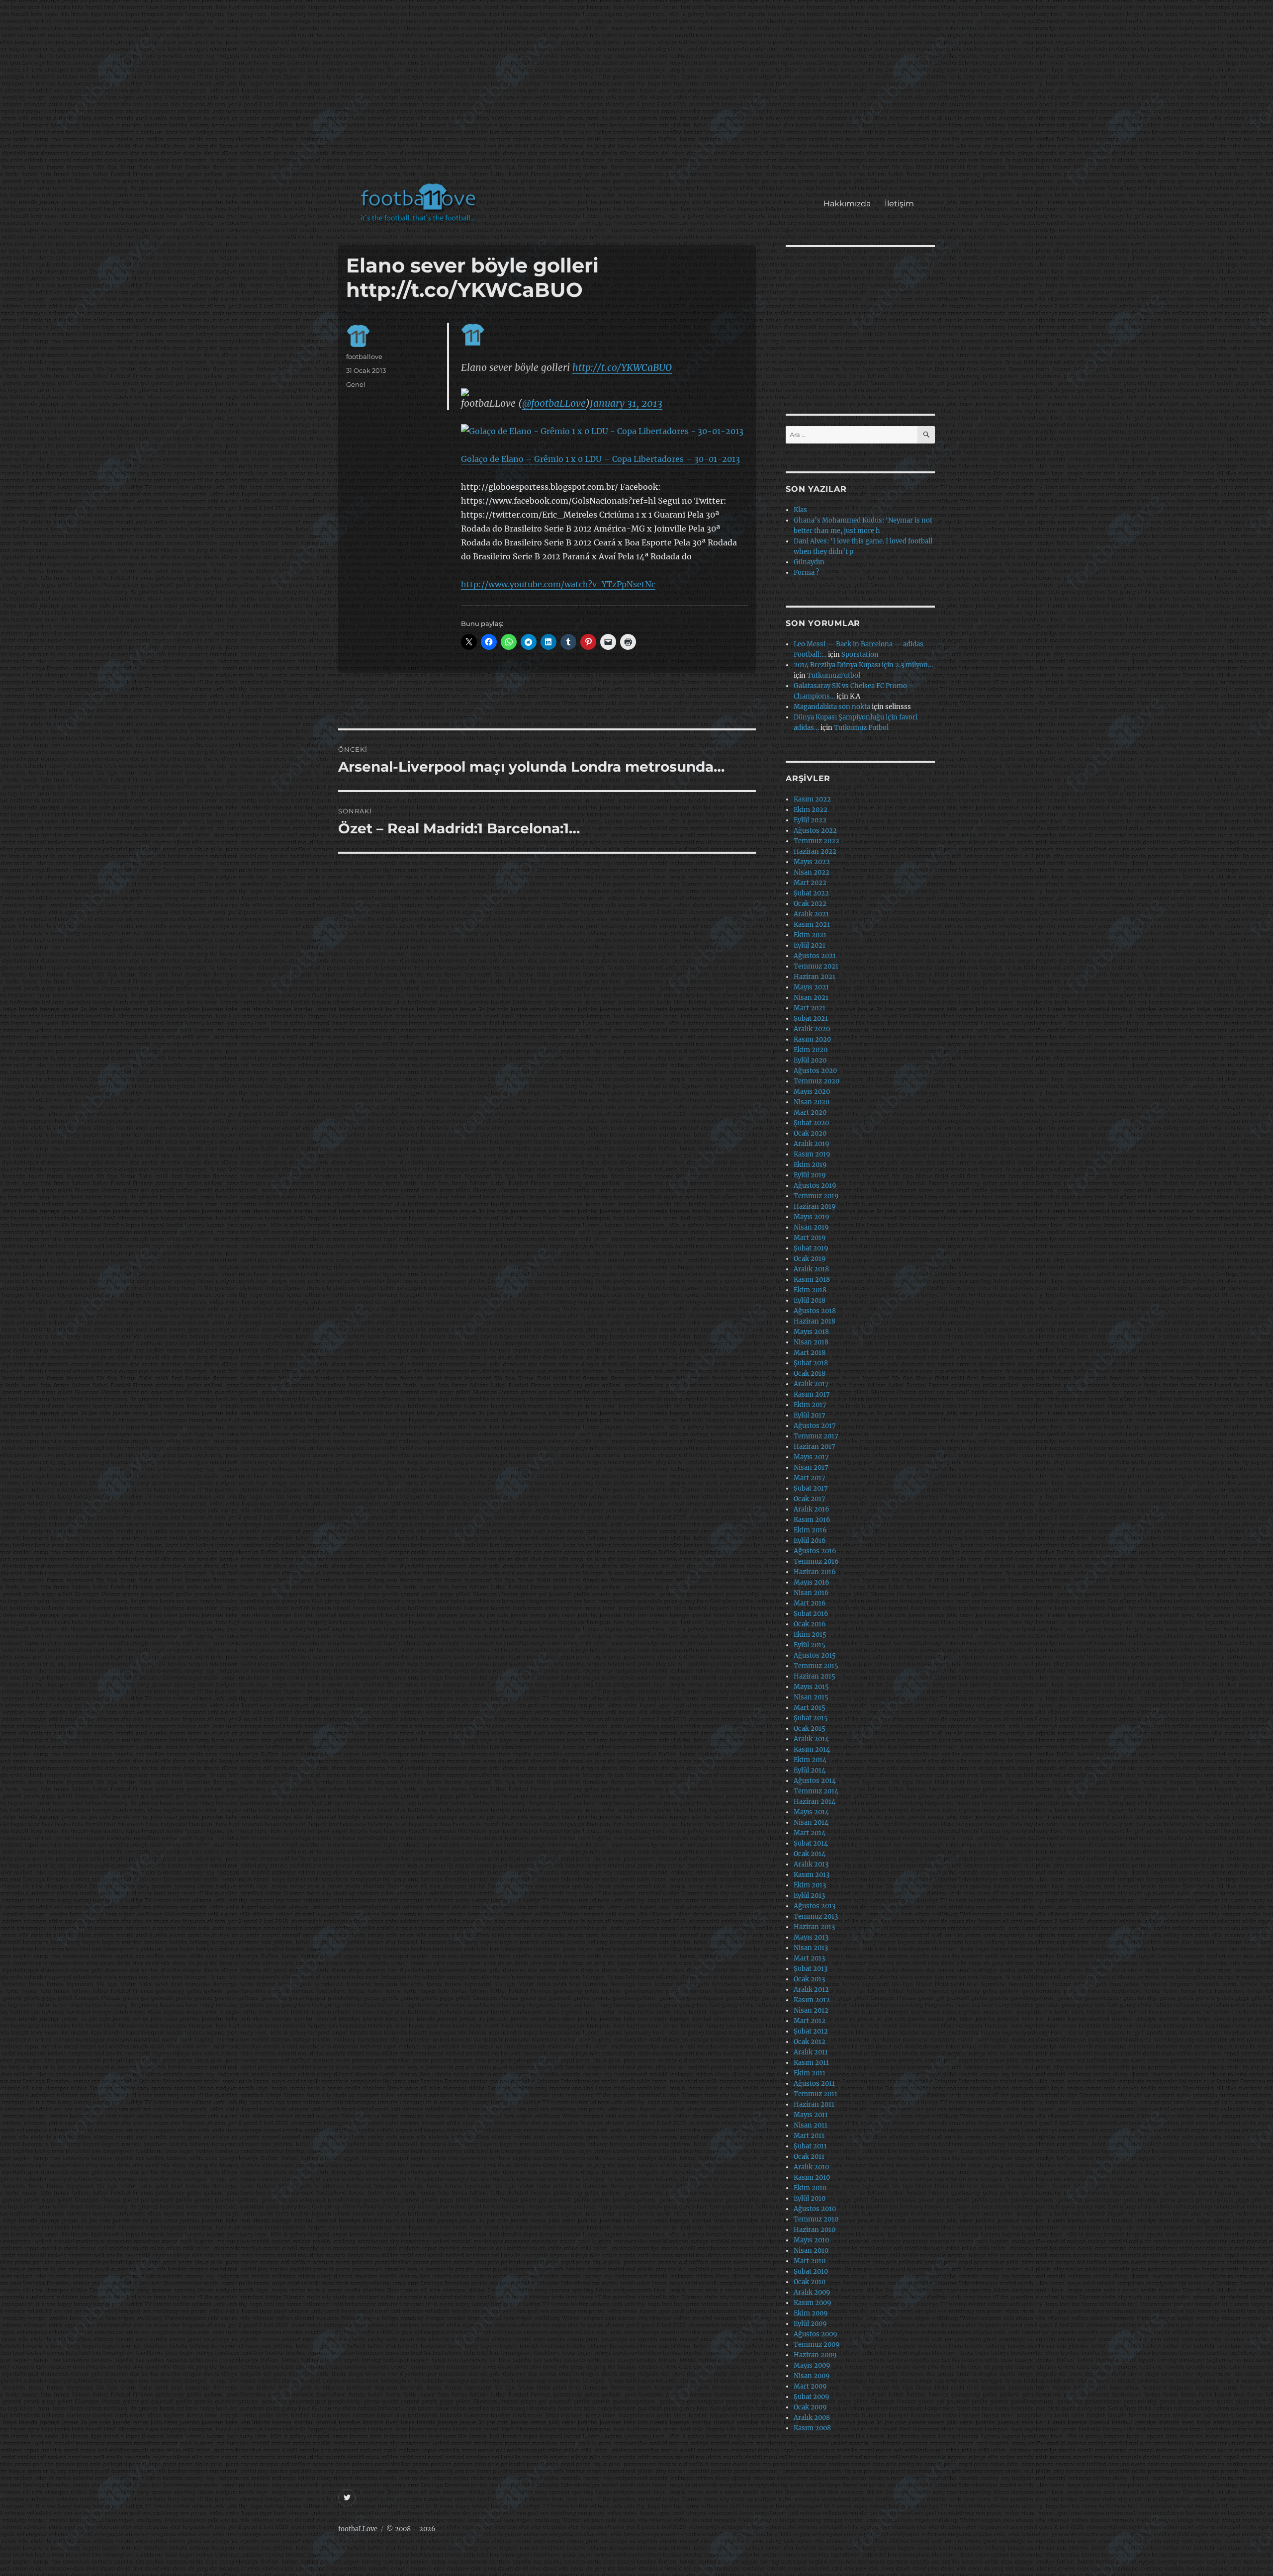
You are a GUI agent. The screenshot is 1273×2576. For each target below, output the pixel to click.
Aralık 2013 (811, 1864)
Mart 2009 (810, 2386)
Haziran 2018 (815, 1321)
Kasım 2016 (812, 1520)
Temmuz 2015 (816, 1666)
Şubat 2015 (811, 1718)
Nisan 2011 (811, 2125)
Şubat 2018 (811, 1363)
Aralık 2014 (811, 1739)
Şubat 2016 (811, 1614)
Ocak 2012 (810, 2042)
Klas (800, 510)
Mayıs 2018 (811, 1332)
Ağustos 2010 (815, 2209)
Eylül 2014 (810, 1770)
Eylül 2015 (810, 1645)
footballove (364, 356)
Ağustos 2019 (815, 1186)
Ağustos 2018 (815, 1311)
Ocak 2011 (809, 2157)
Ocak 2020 (810, 1133)
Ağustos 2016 (815, 1551)
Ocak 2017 (810, 1499)
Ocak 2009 (810, 2407)
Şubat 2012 (811, 2031)
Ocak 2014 (810, 1854)
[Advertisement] (639, 96)
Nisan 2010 (811, 2251)
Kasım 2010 (812, 2177)
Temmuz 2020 (817, 1081)
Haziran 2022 (815, 851)
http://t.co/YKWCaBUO (622, 367)
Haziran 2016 (815, 1572)
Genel (356, 384)
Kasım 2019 (812, 1154)
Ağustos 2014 (815, 1781)
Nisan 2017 (811, 1467)
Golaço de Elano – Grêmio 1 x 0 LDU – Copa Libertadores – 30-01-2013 (600, 459)
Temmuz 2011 (816, 2094)
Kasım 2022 (812, 799)
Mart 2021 (810, 1008)
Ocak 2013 (809, 1979)
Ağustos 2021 (815, 956)
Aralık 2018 (811, 1269)
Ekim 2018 (810, 1290)
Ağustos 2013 (815, 1906)
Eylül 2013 (809, 1896)
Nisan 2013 (811, 1948)
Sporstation (860, 655)
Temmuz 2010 (816, 2219)
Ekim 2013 (810, 1885)
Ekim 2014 (810, 1760)
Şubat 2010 (811, 2271)
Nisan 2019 (811, 1227)
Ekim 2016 (810, 1530)
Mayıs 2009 (812, 2365)
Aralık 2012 (811, 1990)
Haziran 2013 (814, 1927)
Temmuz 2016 (816, 1561)
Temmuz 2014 (816, 1791)
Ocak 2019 (810, 1259)
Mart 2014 (810, 1833)
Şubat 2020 (811, 1123)
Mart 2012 (810, 2021)
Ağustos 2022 (815, 831)
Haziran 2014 (815, 1802)
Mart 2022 (810, 883)
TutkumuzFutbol (834, 675)
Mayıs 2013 (811, 1937)
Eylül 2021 (810, 945)
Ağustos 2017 (815, 1426)
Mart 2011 (809, 2136)
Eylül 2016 (810, 1541)
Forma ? (806, 573)
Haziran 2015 (815, 1676)
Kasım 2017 (812, 1394)
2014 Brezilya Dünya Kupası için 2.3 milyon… (863, 665)
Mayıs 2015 (811, 1687)
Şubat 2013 (811, 1969)
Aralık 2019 (812, 1144)
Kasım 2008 (812, 2428)
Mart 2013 (809, 1958)
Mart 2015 (810, 1708)
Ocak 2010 (810, 2282)
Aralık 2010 (811, 2167)
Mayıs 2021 (811, 987)
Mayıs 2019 (812, 1217)
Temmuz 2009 (817, 2345)
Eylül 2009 (810, 2324)
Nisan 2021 (811, 998)
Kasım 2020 (812, 1039)
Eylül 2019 (810, 1175)
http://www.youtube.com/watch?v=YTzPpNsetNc (558, 584)
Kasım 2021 (812, 925)
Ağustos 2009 (816, 2334)
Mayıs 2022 (812, 862)
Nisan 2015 (811, 1697)
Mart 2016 (810, 1603)
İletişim (899, 204)
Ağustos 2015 (815, 1655)
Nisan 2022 (812, 872)
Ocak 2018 (810, 1374)
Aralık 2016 (812, 1509)
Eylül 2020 (810, 1060)
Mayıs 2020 (812, 1092)
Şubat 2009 (812, 2397)
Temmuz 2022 (817, 841)
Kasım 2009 (813, 2303)
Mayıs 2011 (811, 2115)
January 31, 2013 (626, 403)
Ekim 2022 (811, 810)
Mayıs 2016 (812, 1582)
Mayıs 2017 (811, 1457)
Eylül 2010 (810, 2198)
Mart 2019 (810, 1238)
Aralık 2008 (812, 2418)
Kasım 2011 (811, 2063)
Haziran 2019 (815, 1206)
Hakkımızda (847, 204)
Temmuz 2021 (816, 966)
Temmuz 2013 (816, 1916)
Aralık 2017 (811, 1384)
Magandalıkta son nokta (832, 707)
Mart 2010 (810, 2261)
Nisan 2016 (811, 1593)
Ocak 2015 (810, 1729)
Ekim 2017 (810, 1405)
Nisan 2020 (812, 1102)
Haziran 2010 (815, 2230)
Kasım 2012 (812, 2000)
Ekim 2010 (810, 2188)
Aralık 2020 (812, 1029)
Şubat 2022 (811, 893)
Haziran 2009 (815, 2355)
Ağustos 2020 (815, 1071)
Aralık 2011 (811, 2052)
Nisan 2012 (811, 2010)
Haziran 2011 (814, 2104)
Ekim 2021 (810, 935)
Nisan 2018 (811, 1342)
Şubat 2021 (811, 1019)
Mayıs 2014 (811, 1812)
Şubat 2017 (811, 1488)
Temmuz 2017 (816, 1436)
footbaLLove (358, 2529)
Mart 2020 (810, 1112)
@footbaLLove (554, 403)
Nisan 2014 (811, 1822)
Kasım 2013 (812, 1875)
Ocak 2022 (810, 904)
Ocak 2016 (810, 1624)
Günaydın (809, 562)
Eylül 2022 (810, 820)
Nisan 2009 (812, 2376)
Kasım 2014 (812, 1749)
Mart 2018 (810, 1353)
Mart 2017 (810, 1478)
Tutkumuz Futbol (861, 728)
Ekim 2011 (810, 2073)
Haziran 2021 (815, 977)
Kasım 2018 (812, 1280)
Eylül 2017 (810, 1415)
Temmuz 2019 (816, 1196)
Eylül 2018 (810, 1300)
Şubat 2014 (811, 1843)
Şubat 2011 (810, 2146)
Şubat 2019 (811, 1248)
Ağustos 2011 (814, 2084)
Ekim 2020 (811, 1050)
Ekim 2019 (810, 1165)
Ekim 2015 (810, 1635)
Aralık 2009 (812, 2292)
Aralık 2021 (811, 914)
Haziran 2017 (815, 1447)
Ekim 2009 (811, 2313)
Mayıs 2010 (811, 2240)
